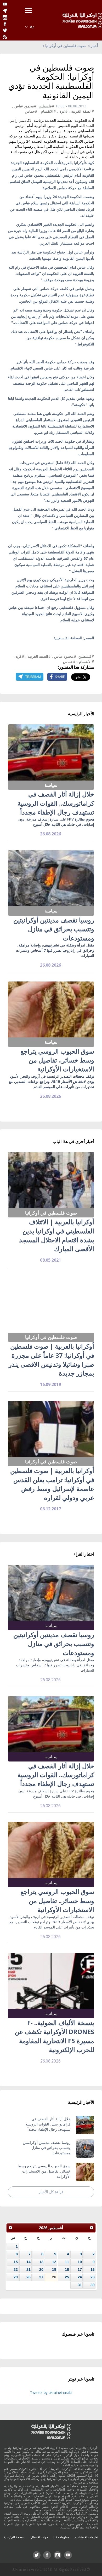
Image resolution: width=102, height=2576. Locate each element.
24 (80, 2277)
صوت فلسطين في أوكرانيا (66, 46)
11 (67, 2262)
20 (41, 2269)
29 (16, 2277)
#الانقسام (48, 111)
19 (54, 2269)
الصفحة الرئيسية (15, 2537)
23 (93, 2277)
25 (67, 2277)
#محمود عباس (25, 106)
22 (16, 2269)
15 (16, 2262)
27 (41, 2277)
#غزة (64, 111)
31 (80, 2285)
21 (29, 2269)
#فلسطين (47, 106)
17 (80, 2269)
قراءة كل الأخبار (51, 2192)
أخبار (94, 46)
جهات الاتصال (39, 2537)
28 (29, 2277)
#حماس (31, 111)
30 (93, 2285)
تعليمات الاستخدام (86, 2537)
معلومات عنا (61, 2537)
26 (54, 2277)
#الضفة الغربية (83, 111)
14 (29, 2262)
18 (67, 2269)
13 (41, 2262)
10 (80, 2262)
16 (93, 2269)
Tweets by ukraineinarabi (51, 2392)
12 (54, 2262)
